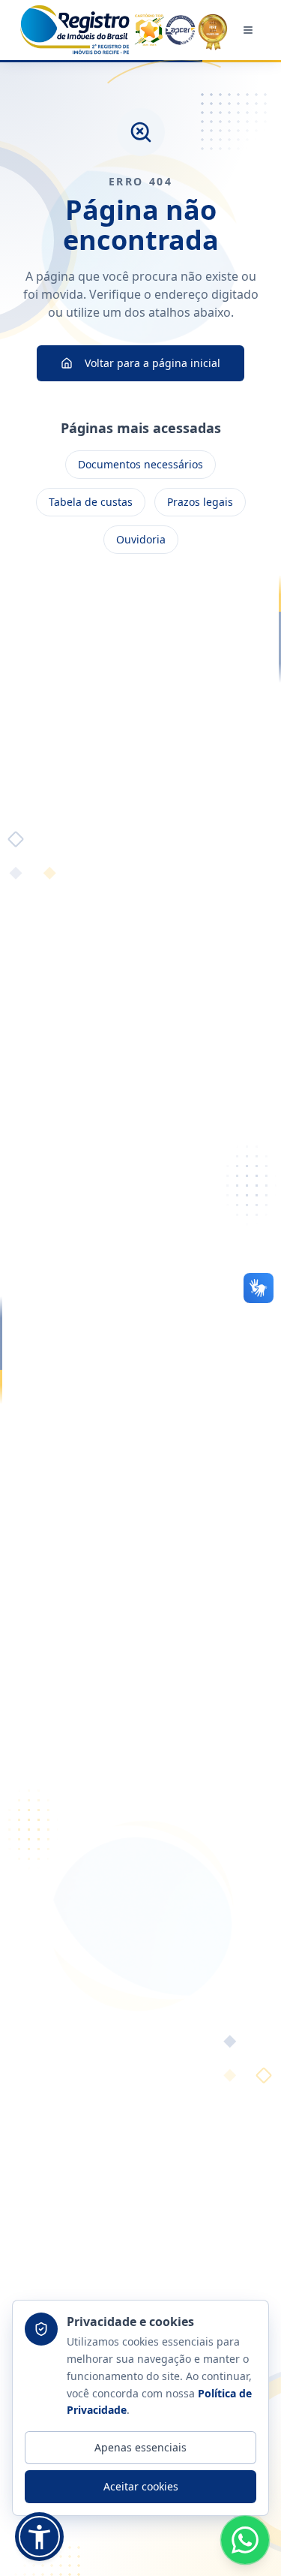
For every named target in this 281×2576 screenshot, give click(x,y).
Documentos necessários (140, 464)
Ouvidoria (141, 539)
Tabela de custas (91, 502)
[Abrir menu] (248, 30)
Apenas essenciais (140, 2447)
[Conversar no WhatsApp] (245, 2540)
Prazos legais (200, 502)
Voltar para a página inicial (152, 363)
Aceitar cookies (141, 2486)
